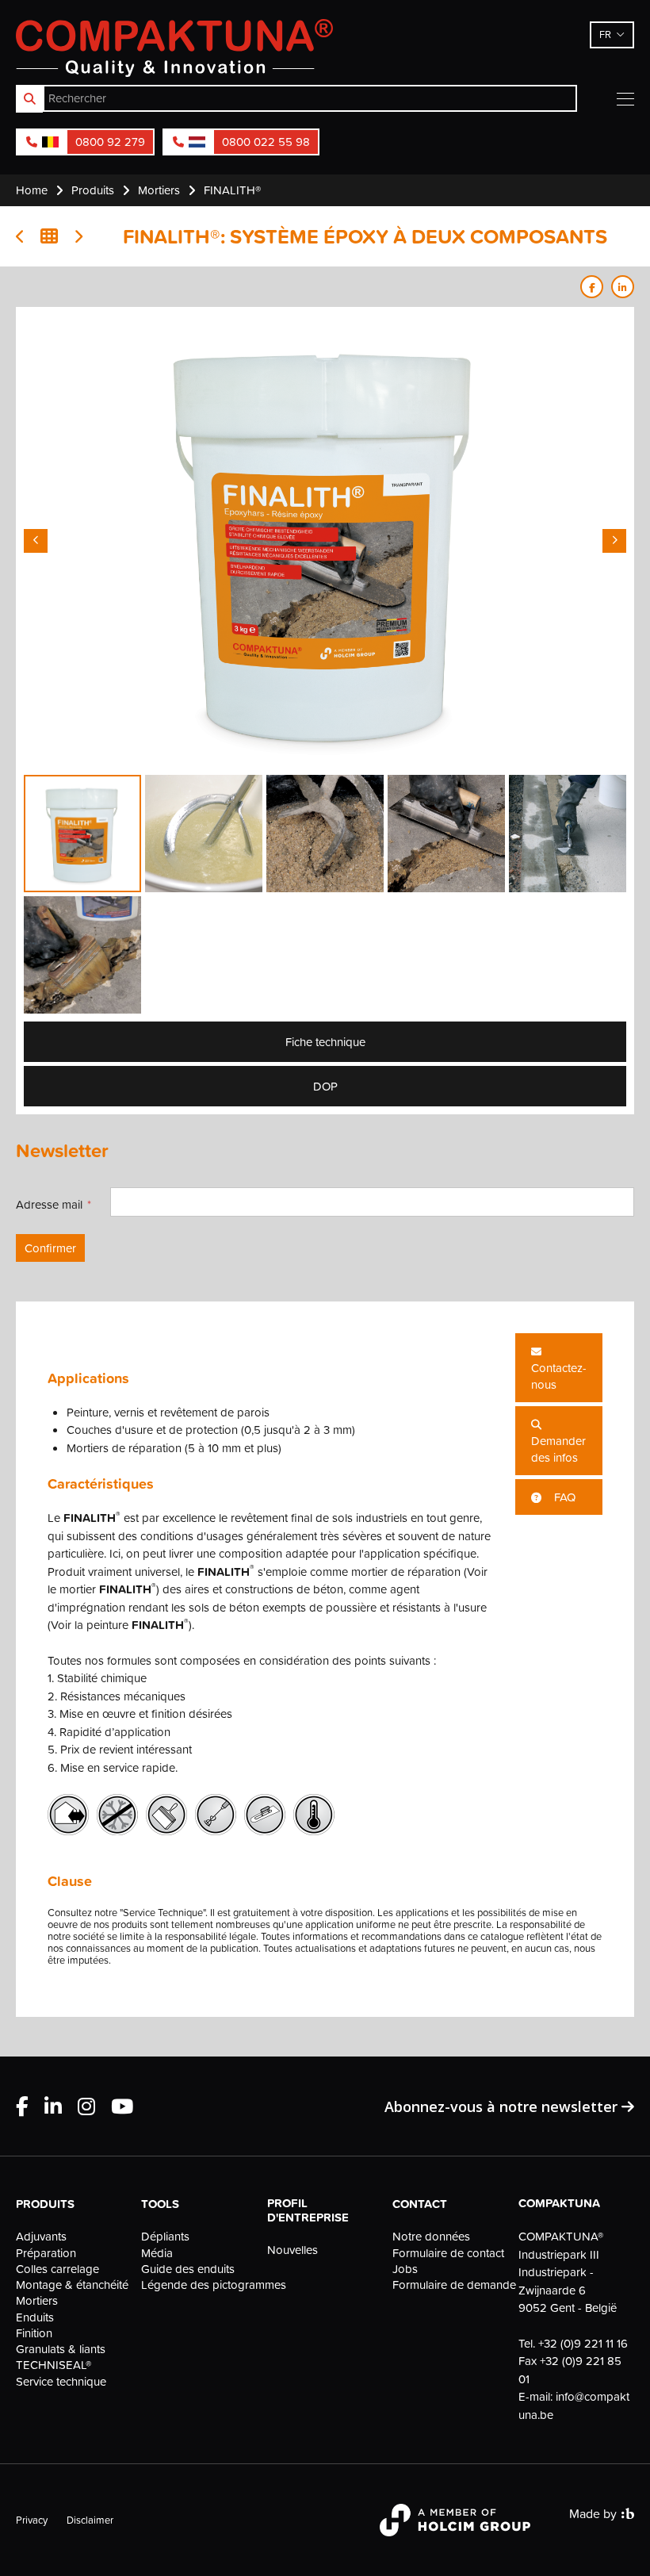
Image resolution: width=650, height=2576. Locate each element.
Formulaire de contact (448, 2253)
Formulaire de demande (450, 2285)
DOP (325, 1086)
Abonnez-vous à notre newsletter (503, 2106)
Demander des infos (558, 1449)
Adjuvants (41, 2237)
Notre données (431, 2237)
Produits (45, 2204)
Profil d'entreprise (308, 2210)
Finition (34, 2333)
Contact (420, 2204)
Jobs (405, 2269)
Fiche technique (325, 1042)
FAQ (563, 1497)
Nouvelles (292, 2250)
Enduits (35, 2317)
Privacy (32, 2520)
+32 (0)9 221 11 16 (583, 2343)
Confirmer (50, 1248)
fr (605, 34)
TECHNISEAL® (54, 2365)
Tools (160, 2204)
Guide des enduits (188, 2269)
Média (157, 2253)
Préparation (46, 2253)
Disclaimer (90, 2520)
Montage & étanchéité (72, 2285)
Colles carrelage (57, 2269)
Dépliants (165, 2237)
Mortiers (37, 2301)
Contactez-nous (559, 1376)
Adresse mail (49, 1204)
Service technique (61, 2382)
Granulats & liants (61, 2349)
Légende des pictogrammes (199, 2285)
